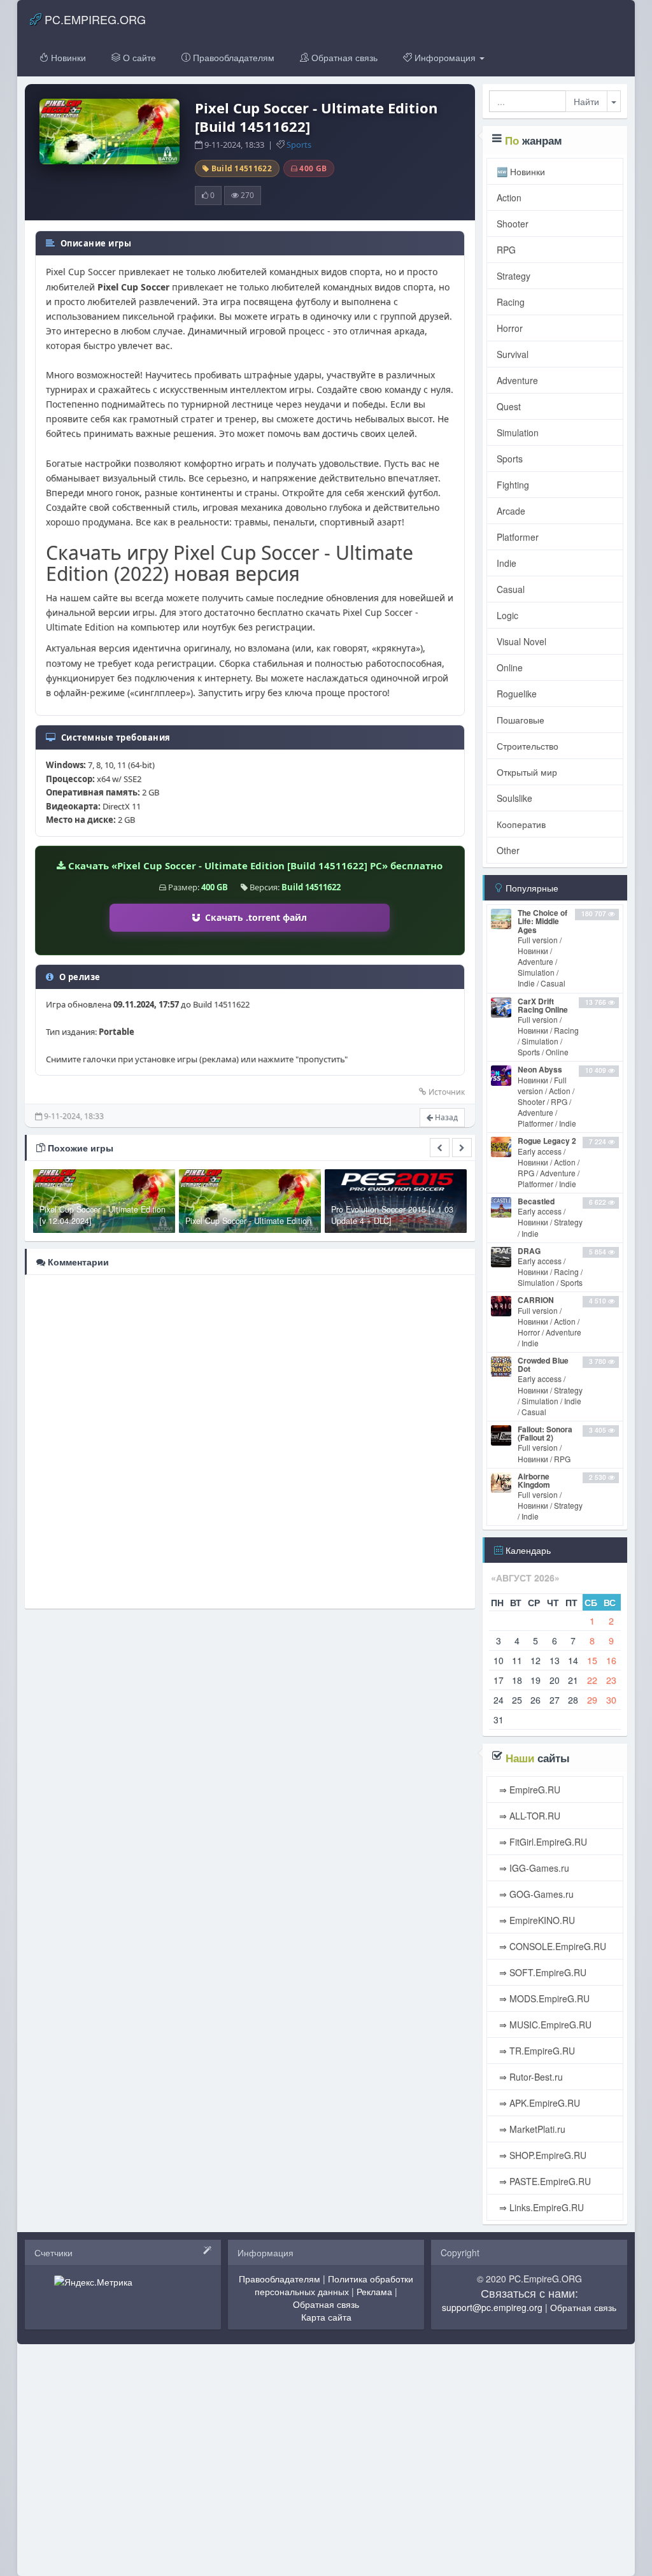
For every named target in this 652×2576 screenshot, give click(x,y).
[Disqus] (250, 1441)
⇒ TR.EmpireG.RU (536, 2051)
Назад (445, 1117)
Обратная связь (343, 57)
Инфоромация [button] (445, 57)
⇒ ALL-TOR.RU (528, 1816)
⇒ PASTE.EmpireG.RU (544, 2181)
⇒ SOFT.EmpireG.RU (542, 1972)
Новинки (67, 57)
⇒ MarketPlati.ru (531, 2129)
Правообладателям (232, 57)
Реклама (374, 2291)
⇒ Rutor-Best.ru (530, 2077)
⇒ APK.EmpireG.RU (538, 2103)
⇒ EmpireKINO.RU (536, 1920)
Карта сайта (326, 2317)
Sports (299, 145)
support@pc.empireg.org (492, 2307)
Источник (447, 1092)
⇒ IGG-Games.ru (533, 1868)
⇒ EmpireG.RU (528, 1790)
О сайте (138, 57)
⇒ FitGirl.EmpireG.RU (542, 1842)
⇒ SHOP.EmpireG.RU (542, 2155)
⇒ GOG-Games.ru (535, 1894)
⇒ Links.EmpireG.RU (540, 2207)
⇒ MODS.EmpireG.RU (543, 1998)
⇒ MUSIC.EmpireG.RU (544, 2025)
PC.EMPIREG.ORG (94, 19)
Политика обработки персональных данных (334, 2285)
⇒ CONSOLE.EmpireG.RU (551, 1946)
